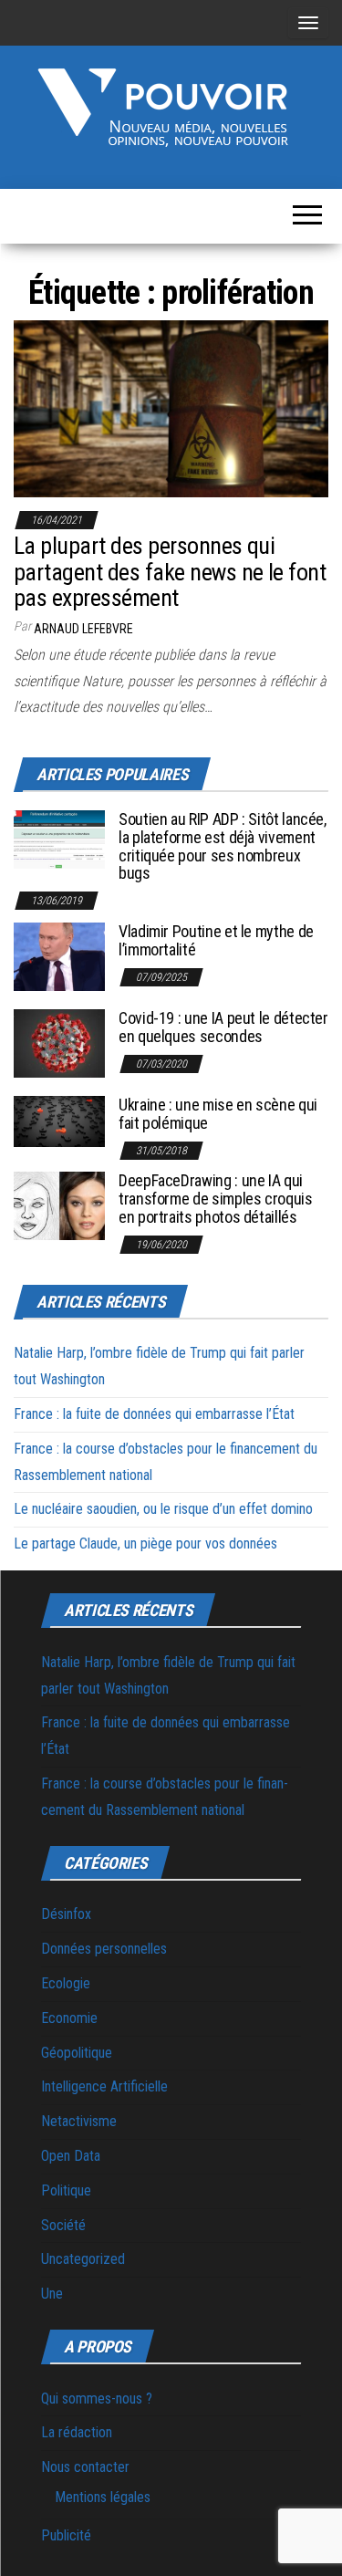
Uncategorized (83, 2259)
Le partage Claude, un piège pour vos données (145, 1544)
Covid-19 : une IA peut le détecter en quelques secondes (223, 1027)
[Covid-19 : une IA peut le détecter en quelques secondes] (59, 1043)
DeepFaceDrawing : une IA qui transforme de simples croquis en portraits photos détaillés (216, 1199)
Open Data (71, 2156)
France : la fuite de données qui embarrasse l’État (154, 1414)
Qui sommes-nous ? (97, 2399)
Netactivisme (79, 2121)
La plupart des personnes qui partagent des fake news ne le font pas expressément (170, 572)
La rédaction (77, 2432)
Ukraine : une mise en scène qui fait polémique (218, 1114)
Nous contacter (85, 2467)
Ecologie (66, 1983)
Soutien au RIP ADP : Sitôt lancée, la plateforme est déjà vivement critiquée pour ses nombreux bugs (223, 846)
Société (63, 2225)
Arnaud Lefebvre (83, 629)
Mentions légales (103, 2497)
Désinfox (66, 1914)
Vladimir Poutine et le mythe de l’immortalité (216, 940)
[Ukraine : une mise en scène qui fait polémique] (59, 1120)
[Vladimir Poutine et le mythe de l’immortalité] (59, 956)
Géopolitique (77, 2053)
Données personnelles (104, 1949)
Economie (69, 2018)
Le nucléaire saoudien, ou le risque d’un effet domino (163, 1509)
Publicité (66, 2535)
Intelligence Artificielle (104, 2086)
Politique (66, 2190)
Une (52, 2294)
